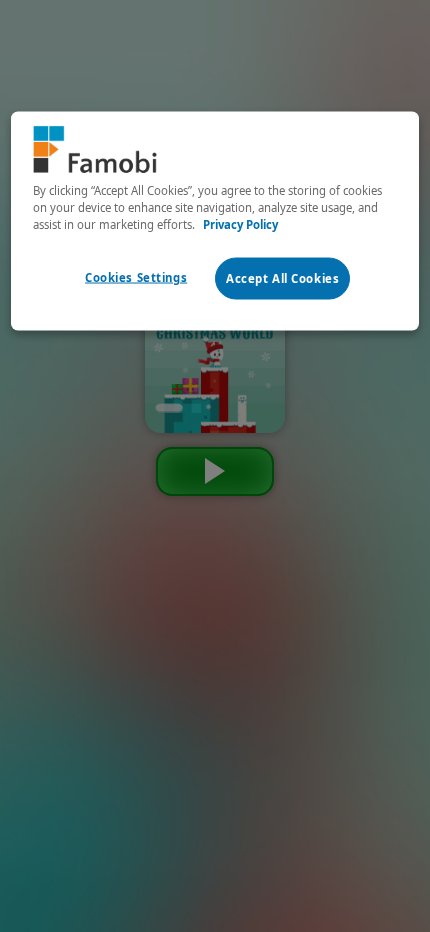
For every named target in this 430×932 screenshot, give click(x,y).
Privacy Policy (240, 223)
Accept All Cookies (282, 278)
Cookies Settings (136, 277)
